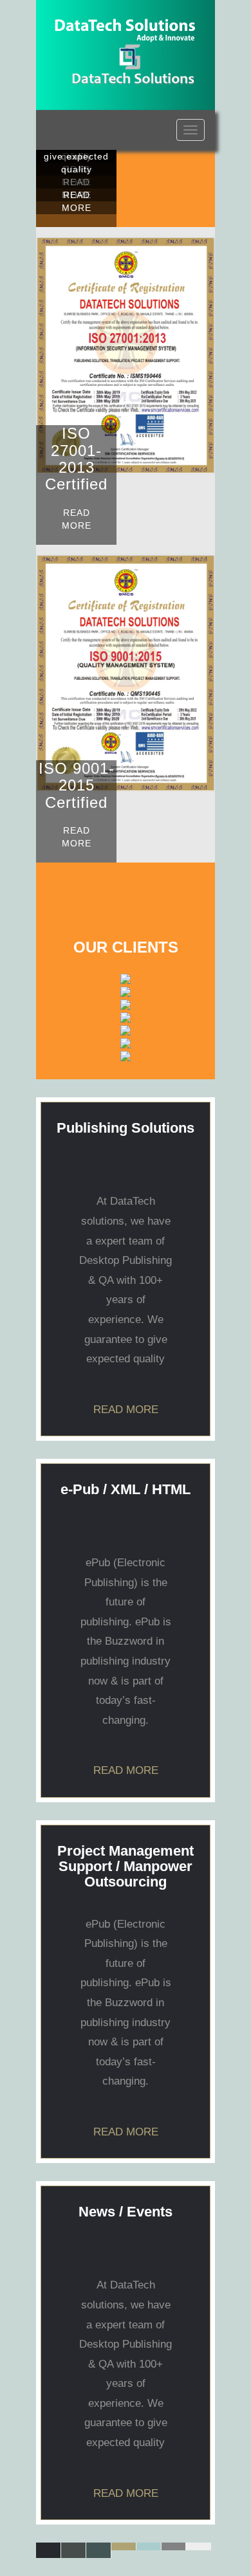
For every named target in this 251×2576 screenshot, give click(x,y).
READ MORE (77, 201)
